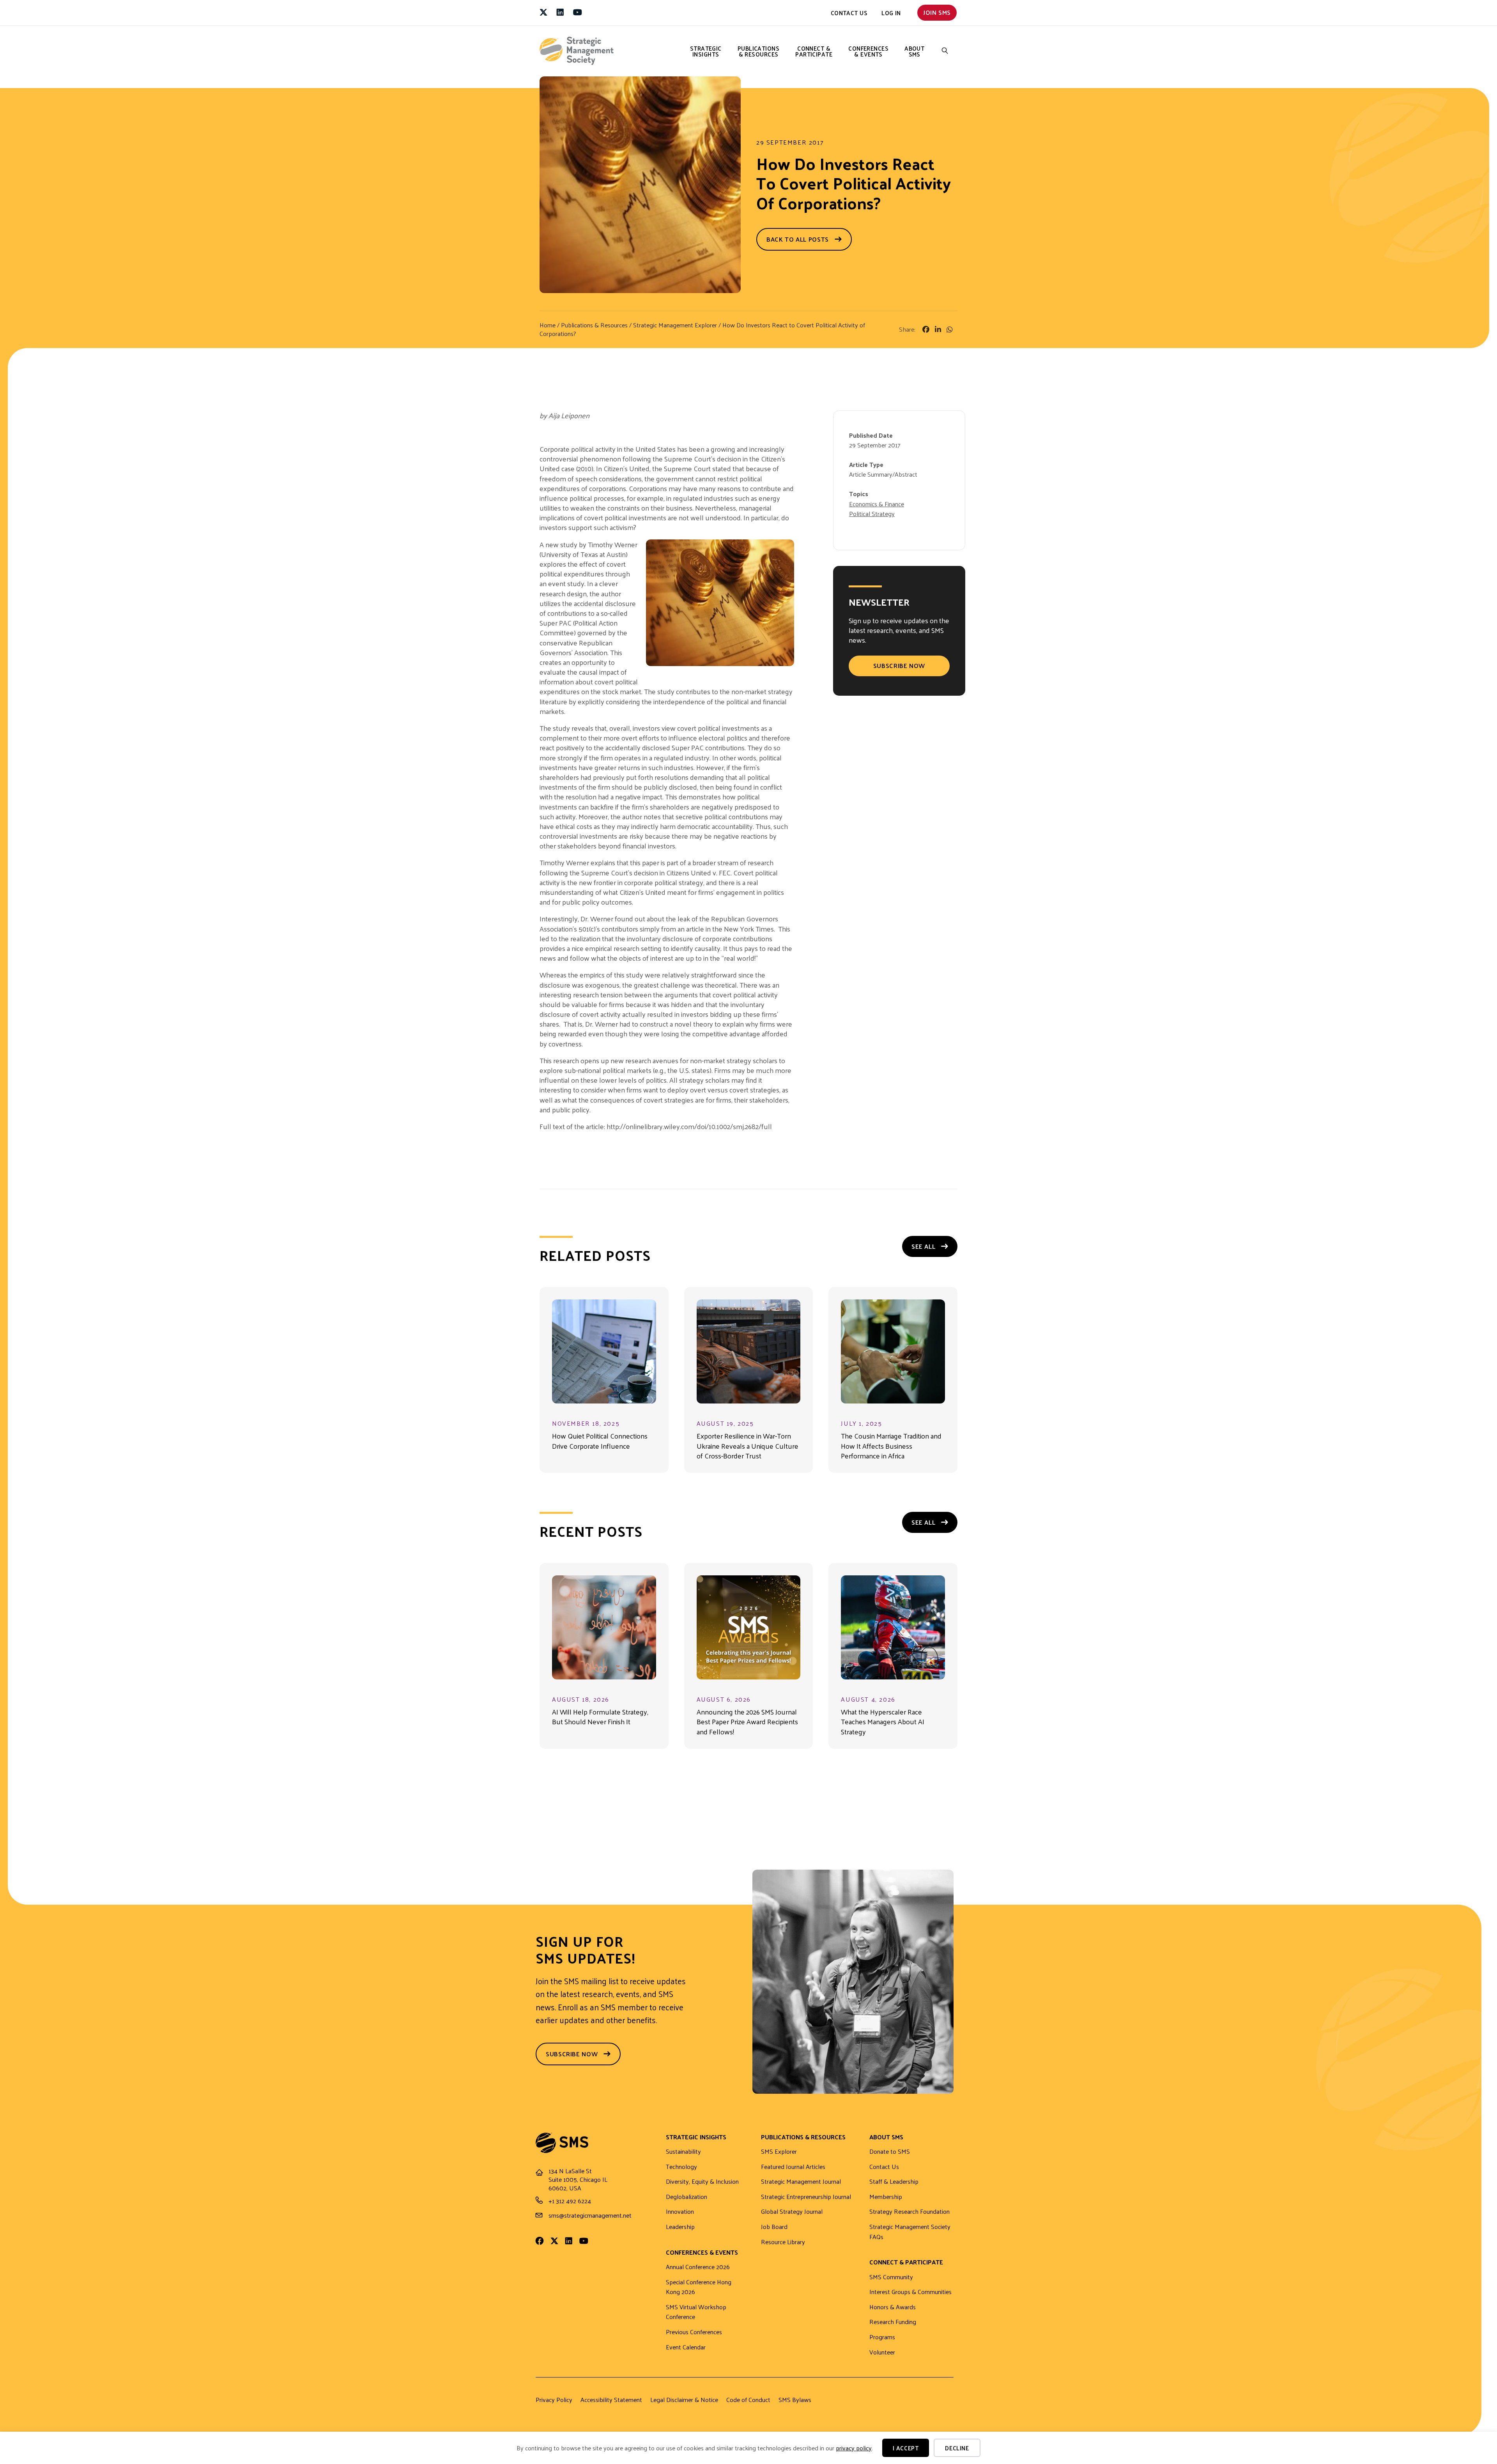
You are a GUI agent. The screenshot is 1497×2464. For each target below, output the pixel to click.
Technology (681, 2167)
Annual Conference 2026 (698, 2267)
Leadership (680, 2227)
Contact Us (849, 13)
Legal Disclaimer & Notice (684, 2400)
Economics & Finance (877, 504)
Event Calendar (686, 2347)
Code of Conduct (748, 2400)
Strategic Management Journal (801, 2182)
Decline (957, 2448)
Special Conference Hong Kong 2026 (699, 2287)
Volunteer (882, 2352)
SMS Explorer (779, 2152)
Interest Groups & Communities (910, 2292)
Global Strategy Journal (792, 2212)
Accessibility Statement (611, 2400)
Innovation (680, 2212)
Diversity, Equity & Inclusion (702, 2182)
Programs (882, 2337)
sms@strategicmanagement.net (590, 2215)
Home (548, 325)
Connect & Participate (814, 51)
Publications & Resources (758, 51)
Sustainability (683, 2152)
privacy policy (854, 2448)
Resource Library (783, 2242)
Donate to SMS (890, 2152)
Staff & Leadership (894, 2182)
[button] (945, 51)
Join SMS (937, 12)
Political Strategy (872, 513)
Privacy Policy (554, 2400)
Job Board (774, 2227)
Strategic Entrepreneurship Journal (806, 2197)
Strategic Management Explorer (675, 325)
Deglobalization (687, 2197)
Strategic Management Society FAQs (910, 2232)
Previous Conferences (694, 2332)
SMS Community (891, 2277)
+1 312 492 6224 (570, 2201)
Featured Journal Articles (793, 2167)
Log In (891, 13)
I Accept (906, 2448)
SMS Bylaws (795, 2400)
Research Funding (893, 2322)
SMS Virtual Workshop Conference (696, 2312)
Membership (886, 2197)
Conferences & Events (868, 51)
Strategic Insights (706, 51)
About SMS (914, 51)
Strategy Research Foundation (910, 2212)
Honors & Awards (893, 2307)
